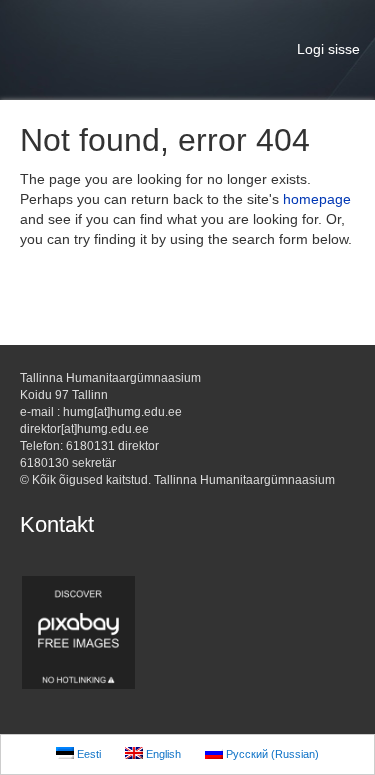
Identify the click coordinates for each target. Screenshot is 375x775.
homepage (317, 199)
